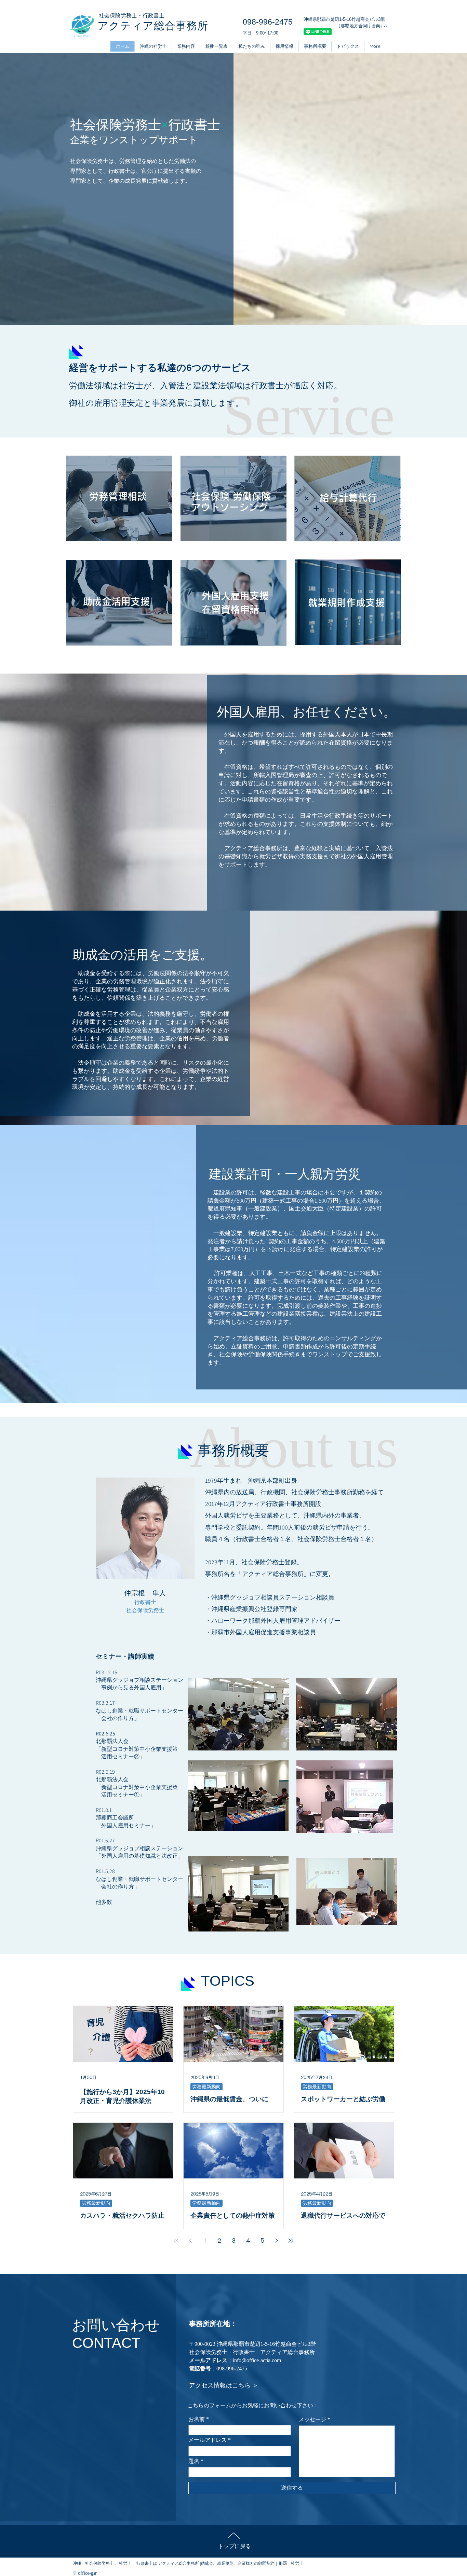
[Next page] (277, 2241)
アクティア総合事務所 (153, 26)
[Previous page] (190, 2241)
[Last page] (291, 2241)
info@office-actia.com (257, 2360)
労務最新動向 (206, 2087)
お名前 (197, 2419)
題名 (194, 2461)
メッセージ (312, 2420)
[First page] (176, 2241)
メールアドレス (208, 2440)
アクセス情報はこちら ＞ (224, 2385)
